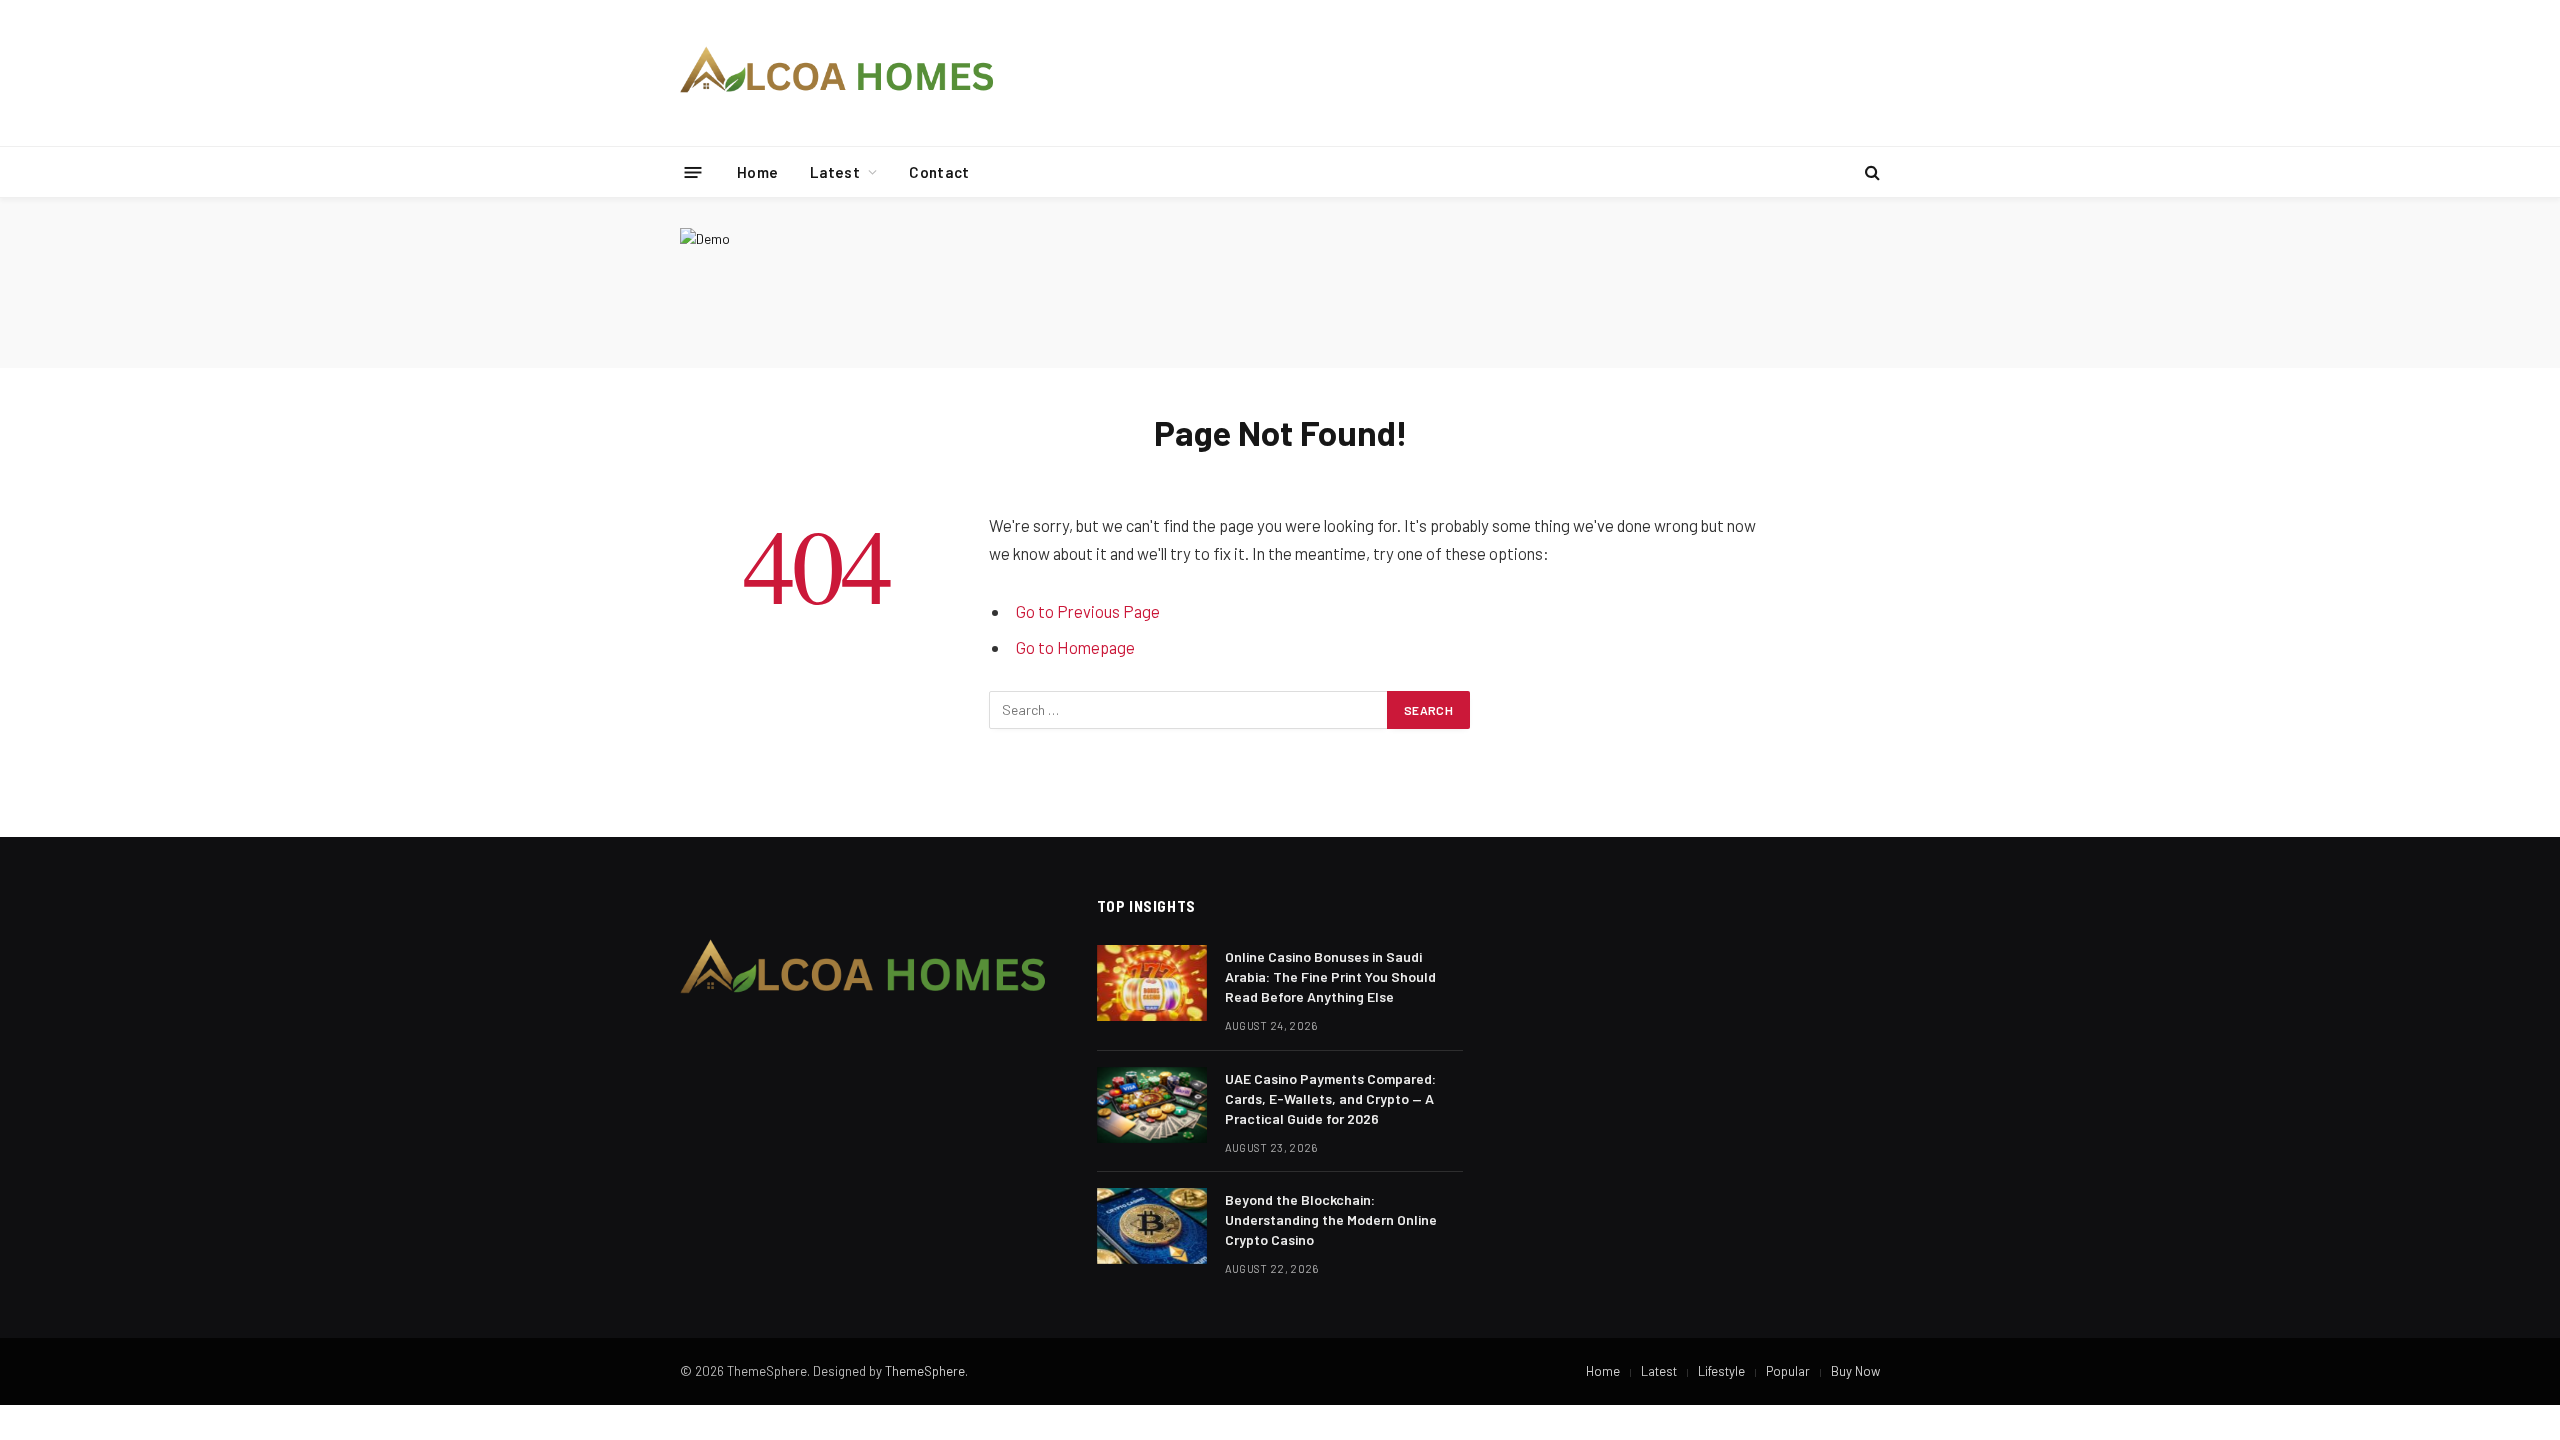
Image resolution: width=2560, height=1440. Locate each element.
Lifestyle (1721, 1371)
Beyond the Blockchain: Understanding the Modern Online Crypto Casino (1331, 1219)
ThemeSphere (925, 1371)
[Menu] (693, 171)
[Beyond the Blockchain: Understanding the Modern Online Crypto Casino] (1152, 1226)
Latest (835, 172)
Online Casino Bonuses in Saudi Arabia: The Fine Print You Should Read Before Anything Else (1330, 976)
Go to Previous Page (1088, 611)
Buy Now (1855, 1371)
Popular (1788, 1371)
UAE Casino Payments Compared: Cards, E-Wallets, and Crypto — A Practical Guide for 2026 (1330, 1098)
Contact (939, 172)
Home (757, 172)
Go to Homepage (1075, 647)
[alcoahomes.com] (837, 73)
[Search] (1870, 172)
